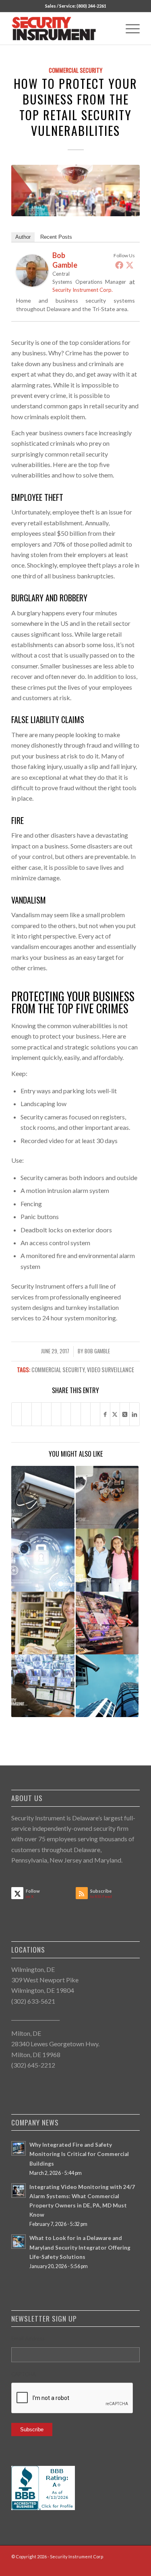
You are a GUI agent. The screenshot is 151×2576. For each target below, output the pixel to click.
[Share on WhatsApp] (36, 1414)
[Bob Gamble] (32, 284)
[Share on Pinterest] (46, 1414)
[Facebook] (119, 265)
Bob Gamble (97, 1351)
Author (23, 237)
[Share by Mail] (95, 1414)
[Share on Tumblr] (66, 1414)
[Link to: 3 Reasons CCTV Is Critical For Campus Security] (43, 1686)
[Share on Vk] (75, 1414)
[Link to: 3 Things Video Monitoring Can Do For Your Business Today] (43, 1560)
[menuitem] (129, 29)
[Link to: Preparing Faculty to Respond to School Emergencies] (107, 1560)
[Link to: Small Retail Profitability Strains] (43, 1623)
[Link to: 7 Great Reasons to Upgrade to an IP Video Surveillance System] (43, 1497)
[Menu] (129, 29)
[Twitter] (130, 265)
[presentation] (72, 2398)
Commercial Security (75, 70)
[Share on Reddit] (86, 1414)
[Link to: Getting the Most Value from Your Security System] (107, 1686)
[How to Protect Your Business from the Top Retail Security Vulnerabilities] (75, 191)
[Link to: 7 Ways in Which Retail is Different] (107, 1623)
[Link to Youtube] (134, 2566)
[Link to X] (122, 2566)
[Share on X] (26, 1414)
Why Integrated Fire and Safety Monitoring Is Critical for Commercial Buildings (79, 2154)
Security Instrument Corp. (83, 290)
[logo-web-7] (63, 29)
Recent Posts (56, 237)
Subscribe (32, 2429)
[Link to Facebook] (97, 2566)
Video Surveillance (111, 1370)
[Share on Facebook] (17, 1414)
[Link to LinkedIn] (110, 2566)
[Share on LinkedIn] (56, 1414)
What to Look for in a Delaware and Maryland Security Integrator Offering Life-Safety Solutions (80, 2247)
